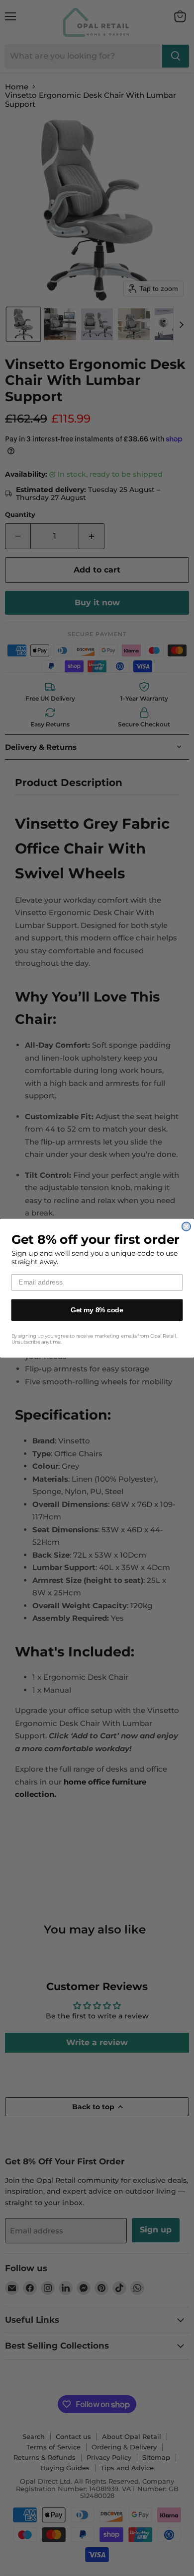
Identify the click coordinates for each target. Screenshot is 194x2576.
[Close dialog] (186, 1226)
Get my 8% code (97, 1310)
